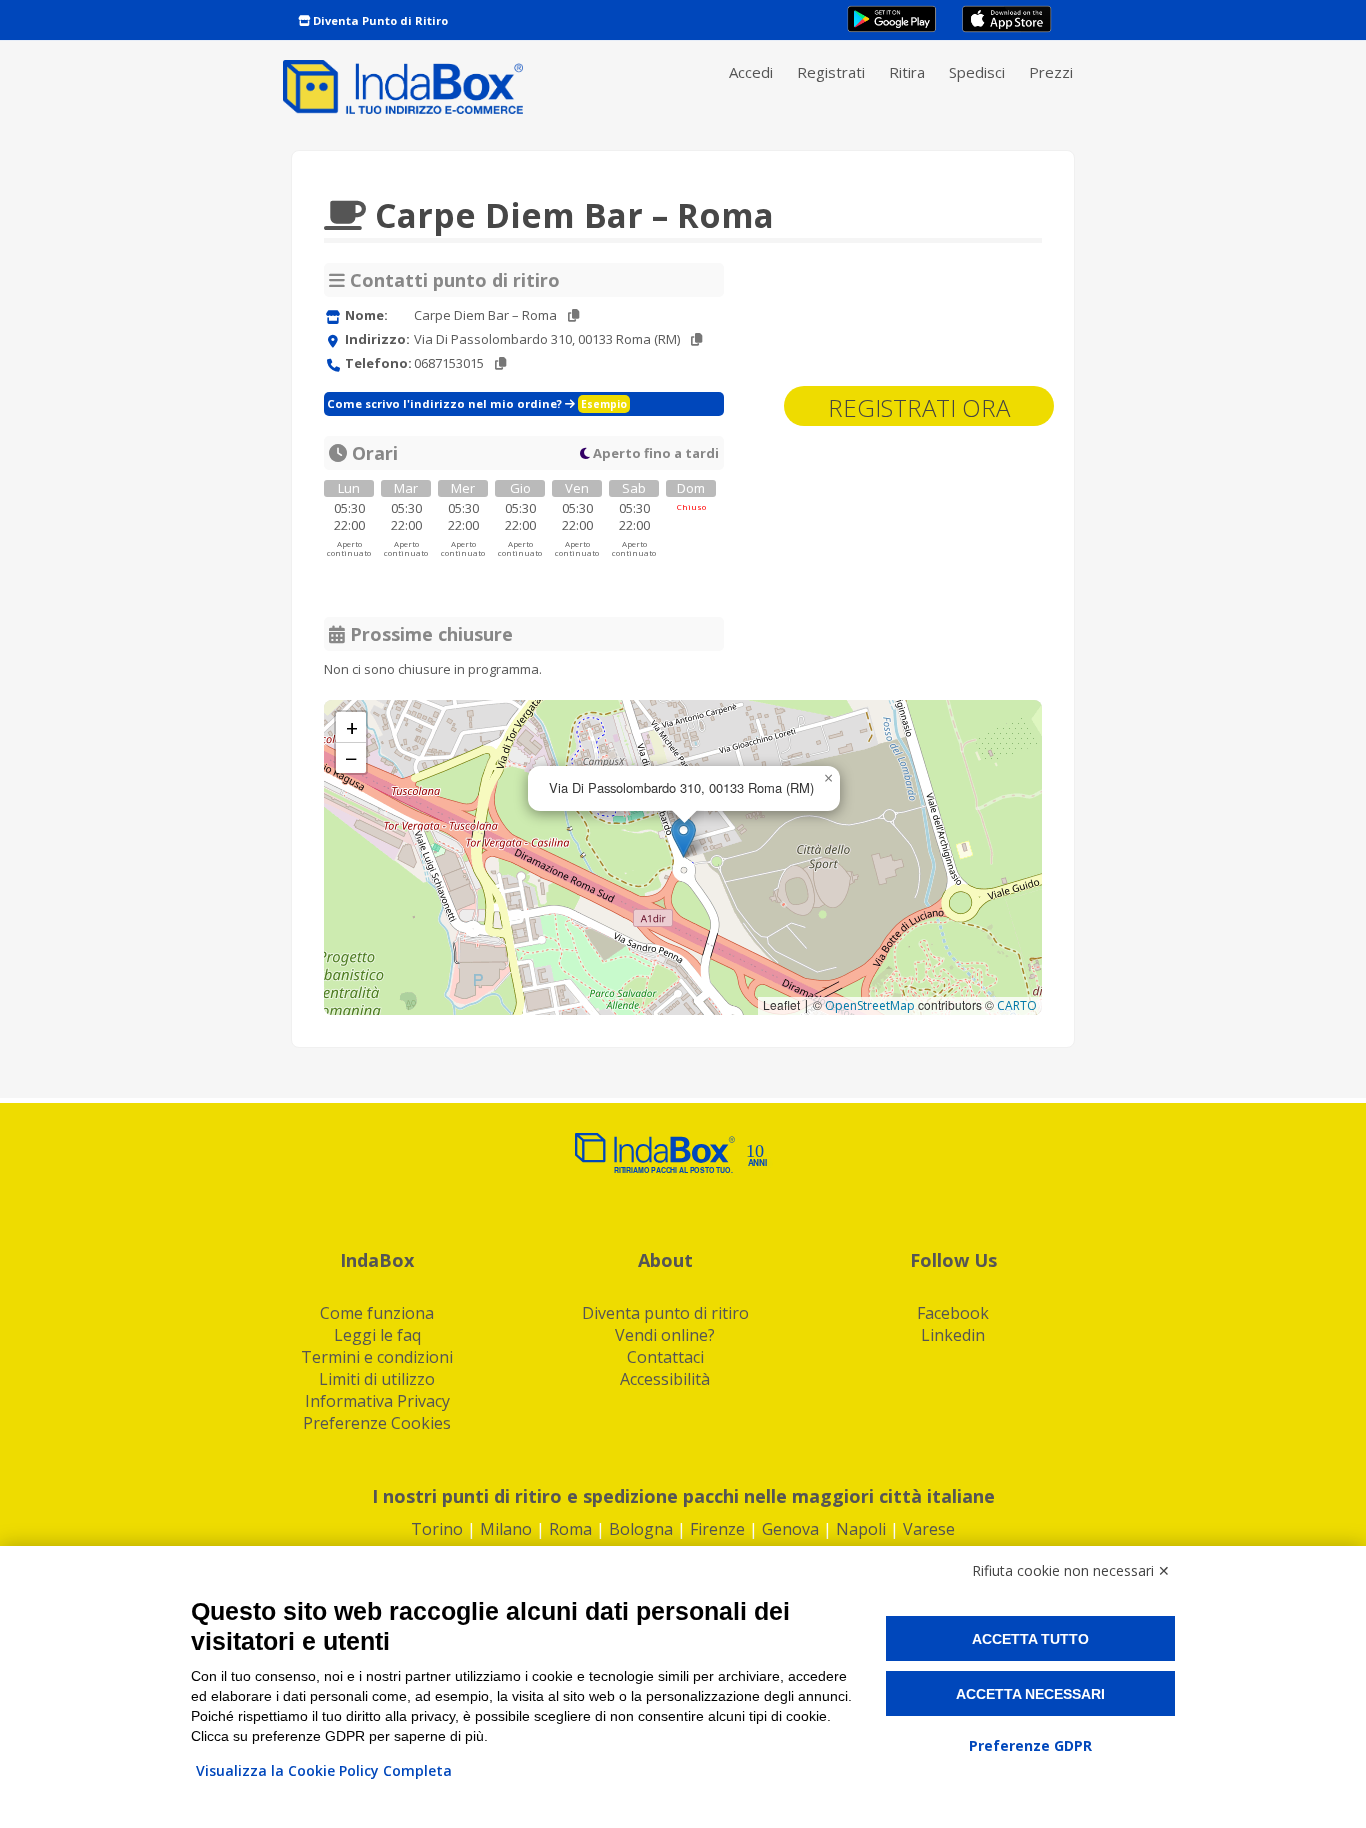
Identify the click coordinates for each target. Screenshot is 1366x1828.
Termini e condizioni (377, 1357)
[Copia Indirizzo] (696, 339)
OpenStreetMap (870, 1005)
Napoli (861, 1529)
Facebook (953, 1313)
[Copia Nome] (573, 315)
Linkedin (953, 1335)
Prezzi (1051, 72)
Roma (570, 1529)
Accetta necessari (1030, 1694)
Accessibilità (665, 1379)
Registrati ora (919, 407)
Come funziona (377, 1313)
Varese (929, 1529)
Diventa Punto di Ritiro (379, 20)
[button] (683, 837)
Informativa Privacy (377, 1401)
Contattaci (665, 1357)
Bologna (641, 1529)
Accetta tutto (1030, 1639)
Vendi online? (665, 1335)
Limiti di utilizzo (377, 1379)
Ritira (907, 72)
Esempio (604, 404)
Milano (506, 1529)
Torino (437, 1529)
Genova (790, 1529)
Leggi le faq (377, 1335)
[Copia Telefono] (500, 363)
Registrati (831, 72)
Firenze (717, 1529)
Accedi (751, 72)
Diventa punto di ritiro (665, 1313)
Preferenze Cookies (377, 1423)
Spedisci (977, 72)
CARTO (1017, 1005)
